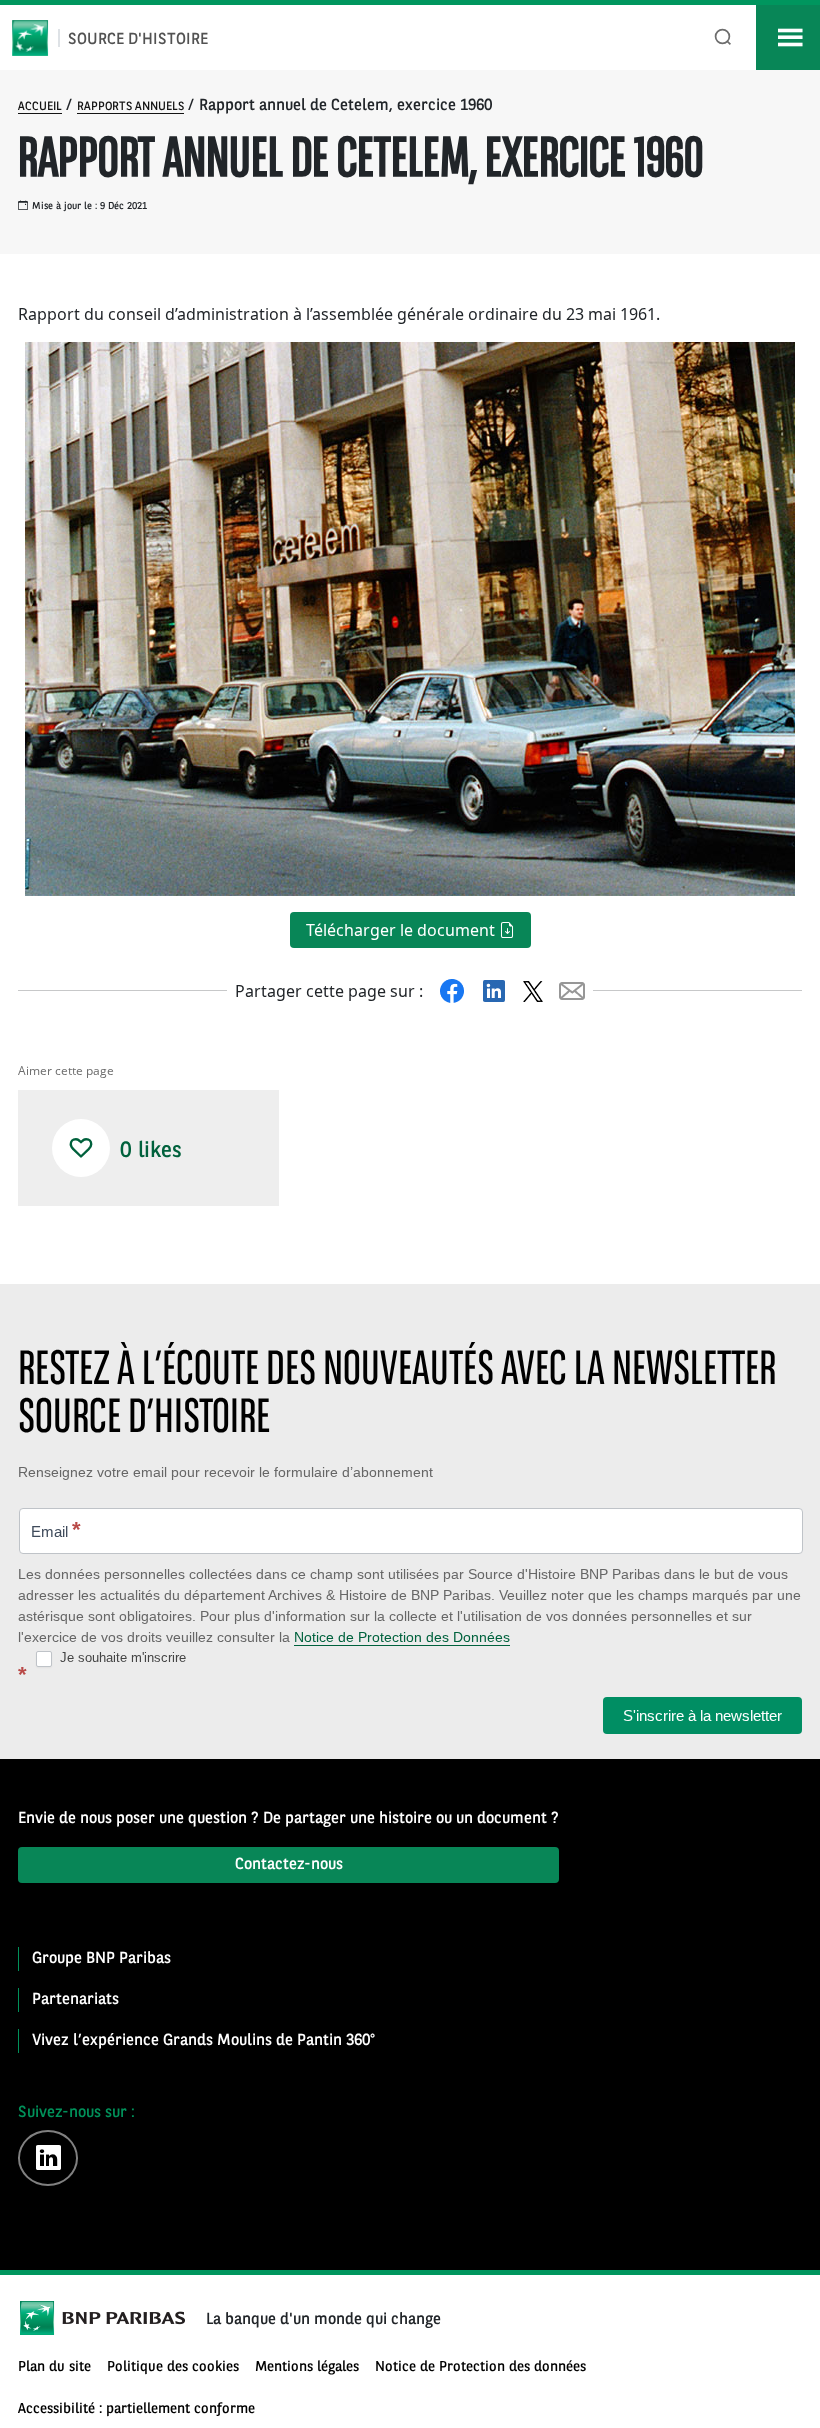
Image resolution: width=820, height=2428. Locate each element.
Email (56, 1529)
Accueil (40, 107)
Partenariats (75, 2000)
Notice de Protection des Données (402, 1637)
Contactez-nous (289, 1865)
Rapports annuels (130, 107)
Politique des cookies (173, 2367)
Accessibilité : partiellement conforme (136, 2409)
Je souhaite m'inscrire (121, 1657)
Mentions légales (307, 2367)
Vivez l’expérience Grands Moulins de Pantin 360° (203, 2041)
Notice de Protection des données (480, 2367)
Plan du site (54, 2367)
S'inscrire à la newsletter (702, 1715)
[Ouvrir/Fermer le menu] (788, 37)
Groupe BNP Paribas (101, 1959)
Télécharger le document (402, 930)
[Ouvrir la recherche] (723, 37)
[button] (81, 1148)
